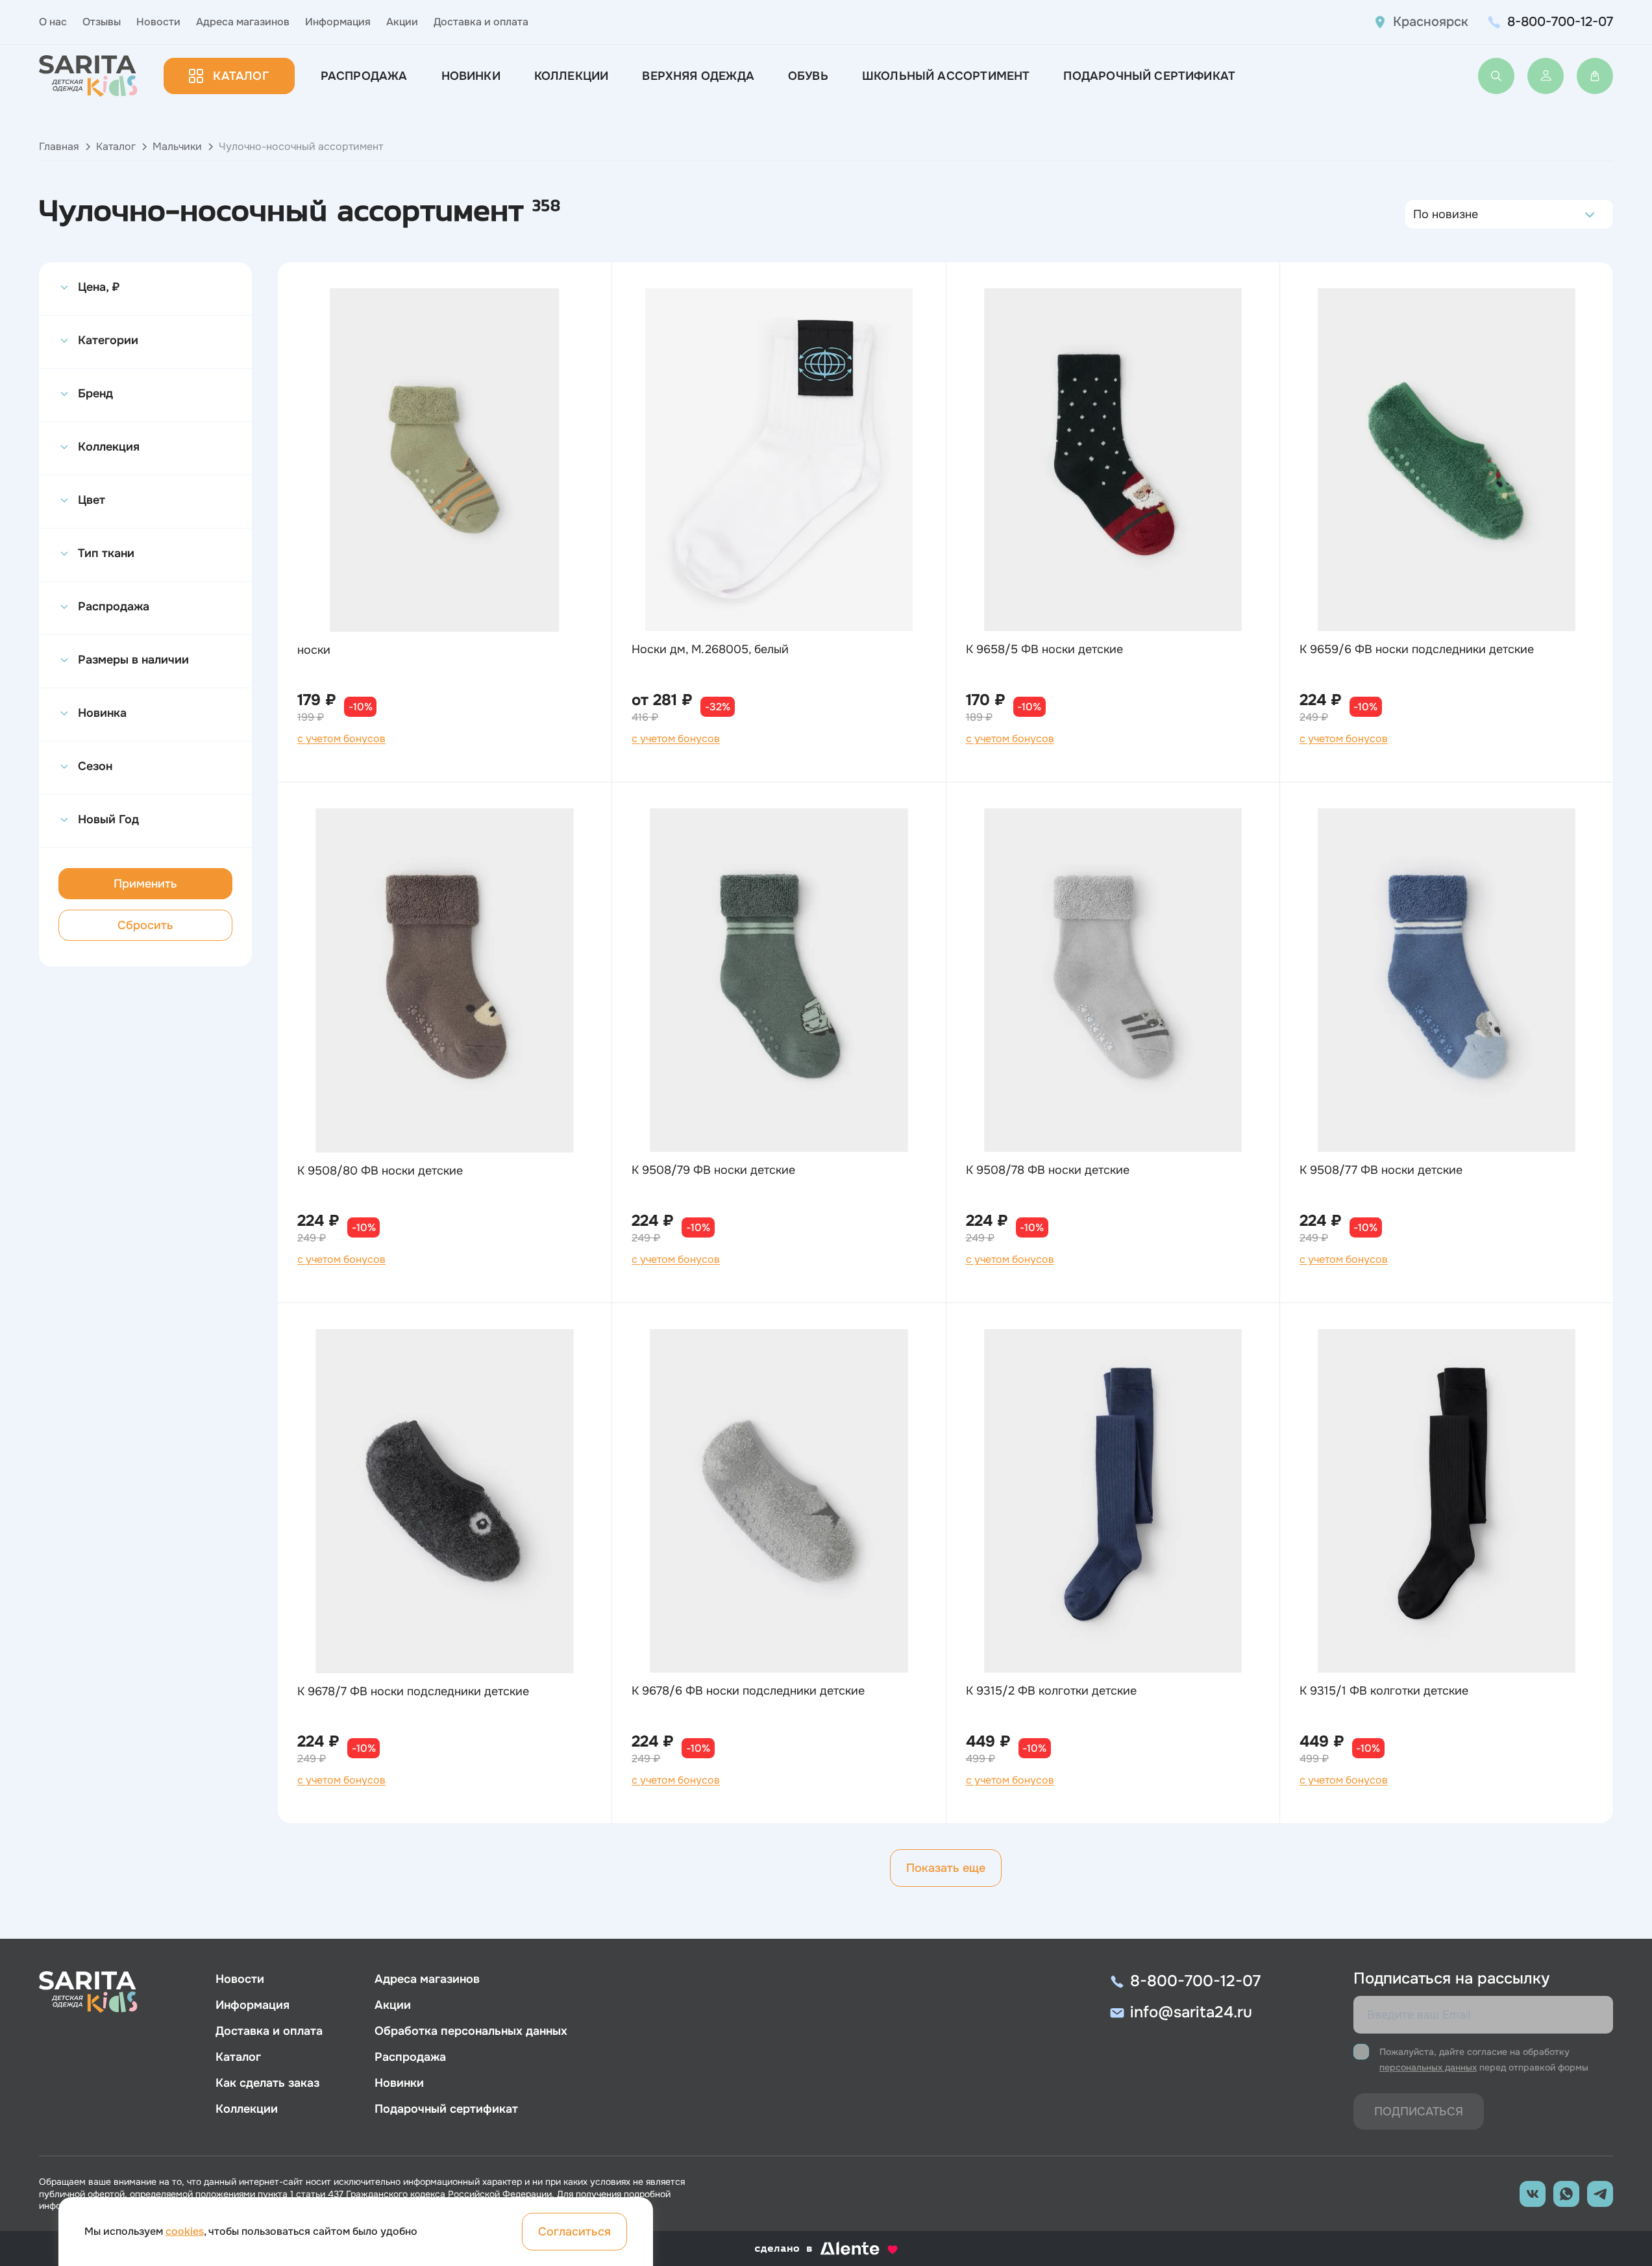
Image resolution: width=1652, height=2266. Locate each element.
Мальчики (177, 146)
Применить (145, 884)
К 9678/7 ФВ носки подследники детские (413, 1691)
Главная (59, 146)
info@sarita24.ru (1191, 2012)
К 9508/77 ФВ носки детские (1381, 1170)
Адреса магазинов (243, 22)
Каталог (240, 76)
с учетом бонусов (341, 739)
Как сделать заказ (267, 2083)
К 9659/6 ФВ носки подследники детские (1417, 649)
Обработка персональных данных (471, 2031)
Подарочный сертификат (1149, 76)
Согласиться (574, 2232)
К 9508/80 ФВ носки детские (380, 1171)
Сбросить (145, 925)
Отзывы (102, 22)
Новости (158, 22)
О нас (53, 22)
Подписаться (1419, 2111)
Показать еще (946, 1868)
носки (314, 650)
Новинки (471, 76)
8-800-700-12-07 (1560, 22)
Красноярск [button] (1431, 22)
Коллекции (572, 76)
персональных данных (1428, 2067)
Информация (338, 22)
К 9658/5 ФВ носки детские (1044, 649)
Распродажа (364, 76)
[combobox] (1417, 214)
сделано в (810, 2249)
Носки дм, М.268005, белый (710, 649)
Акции (402, 22)
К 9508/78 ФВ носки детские (1048, 1170)
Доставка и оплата (481, 22)
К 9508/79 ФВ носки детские (713, 1170)
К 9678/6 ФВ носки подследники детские (748, 1691)
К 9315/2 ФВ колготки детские (1051, 1691)
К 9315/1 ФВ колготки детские (1384, 1691)
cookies (185, 2231)
